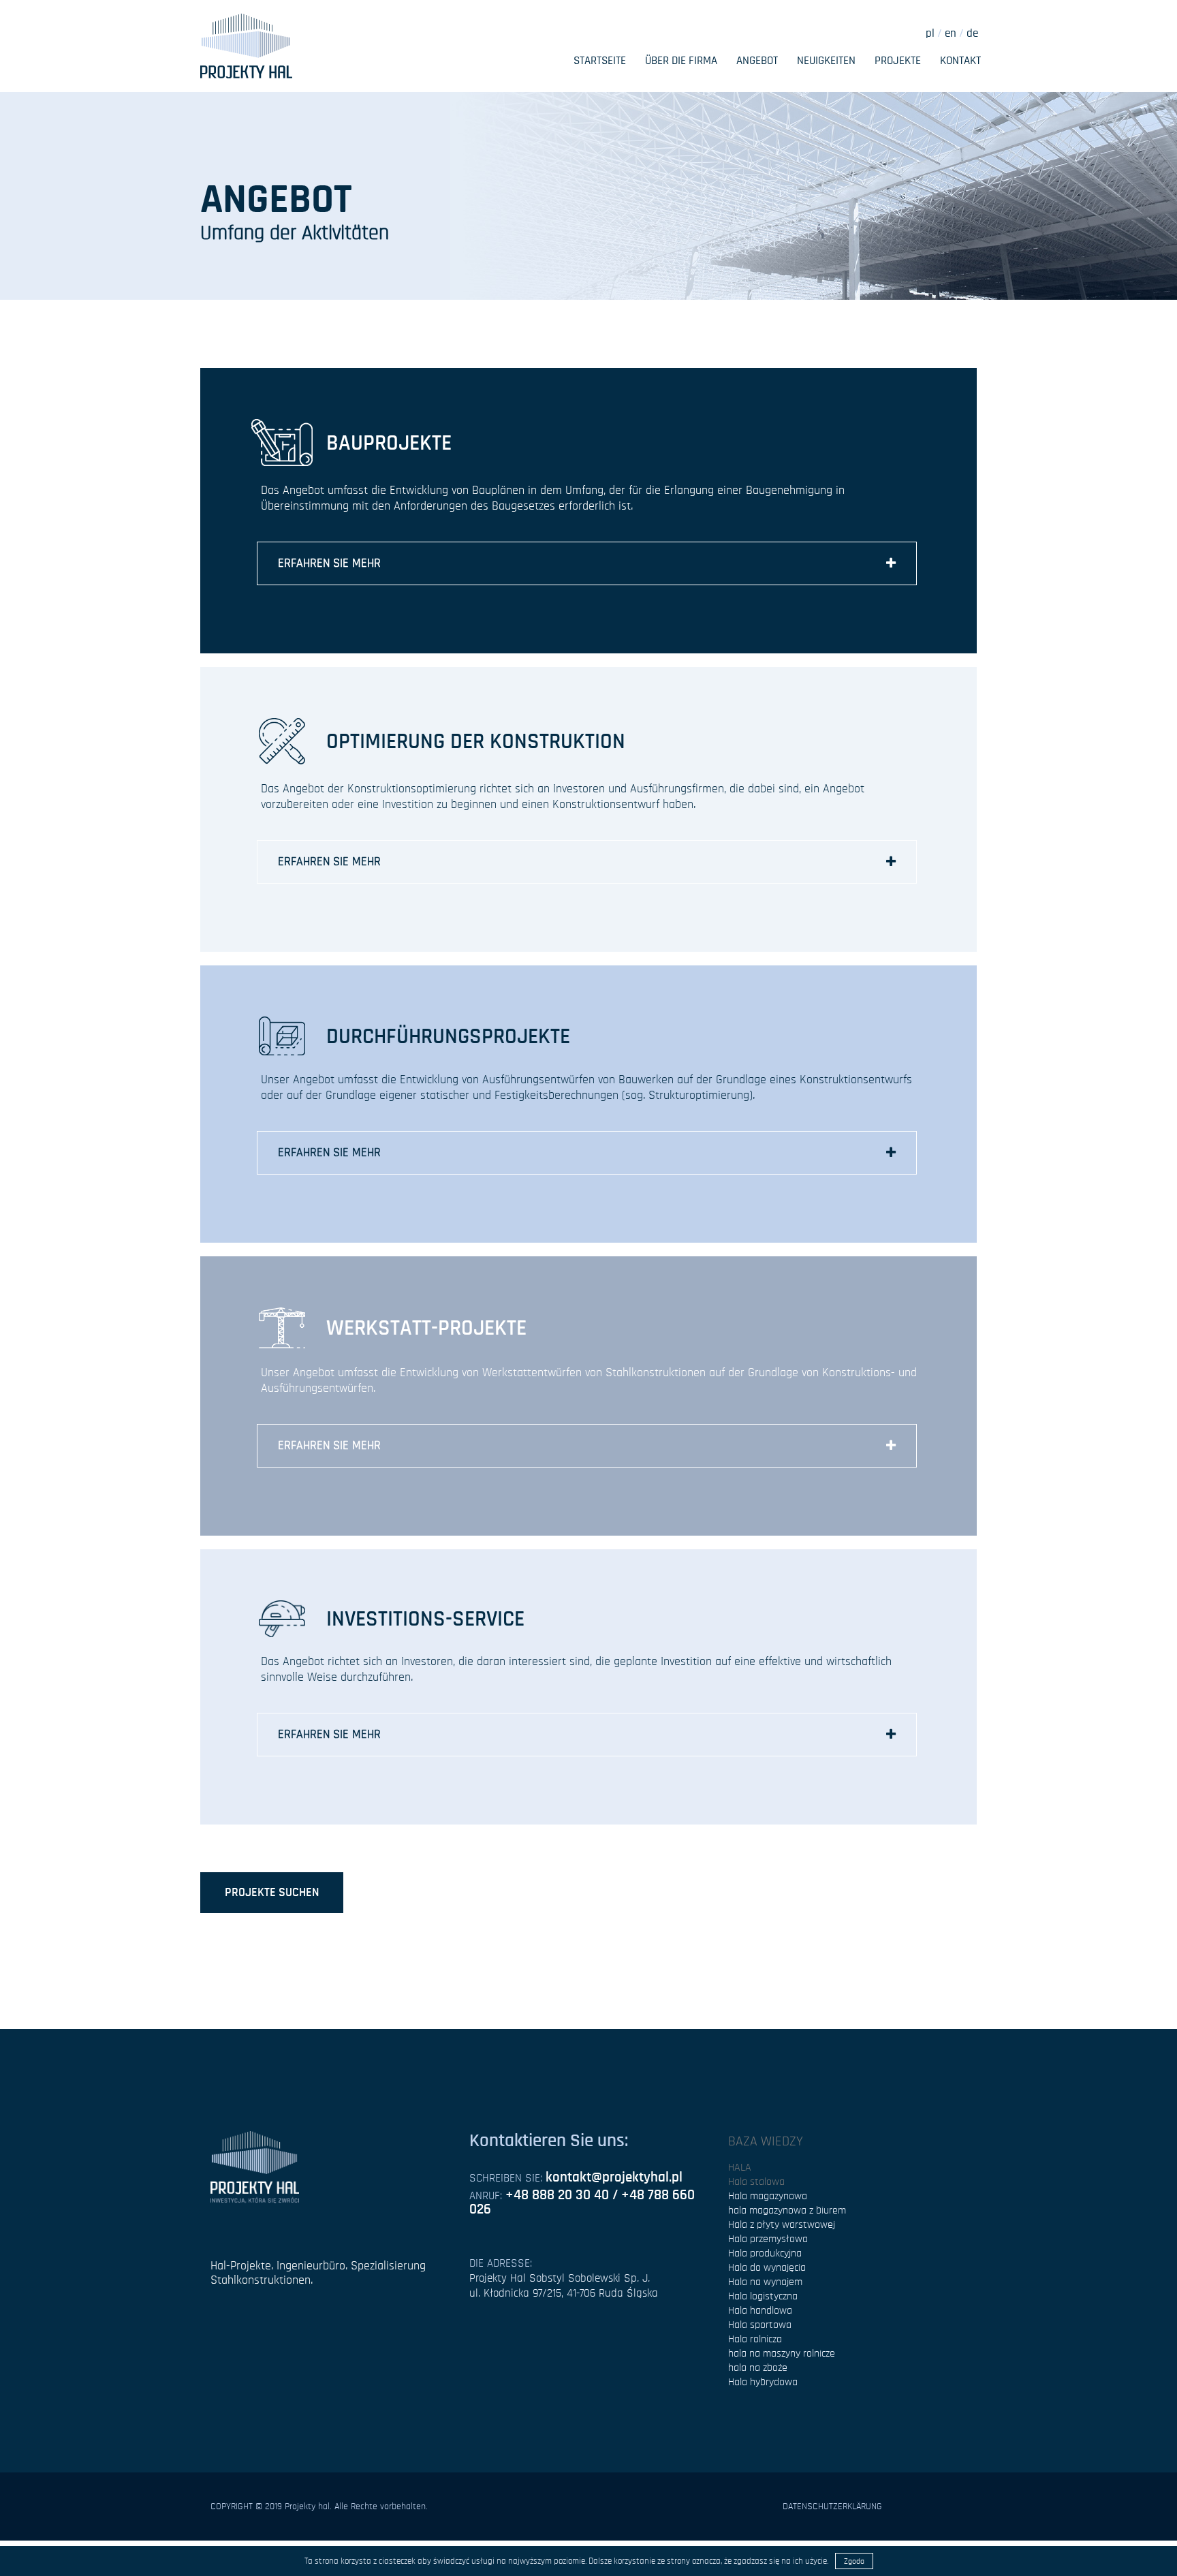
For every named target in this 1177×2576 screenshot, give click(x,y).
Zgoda (854, 2561)
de (972, 33)
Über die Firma (681, 60)
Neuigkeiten (826, 60)
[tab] (587, 563)
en (949, 33)
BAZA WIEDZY (766, 2141)
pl (930, 33)
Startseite (600, 60)
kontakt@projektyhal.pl (614, 2177)
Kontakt (960, 60)
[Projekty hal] (246, 44)
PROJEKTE (898, 60)
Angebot (757, 60)
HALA (740, 2167)
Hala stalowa (756, 2182)
